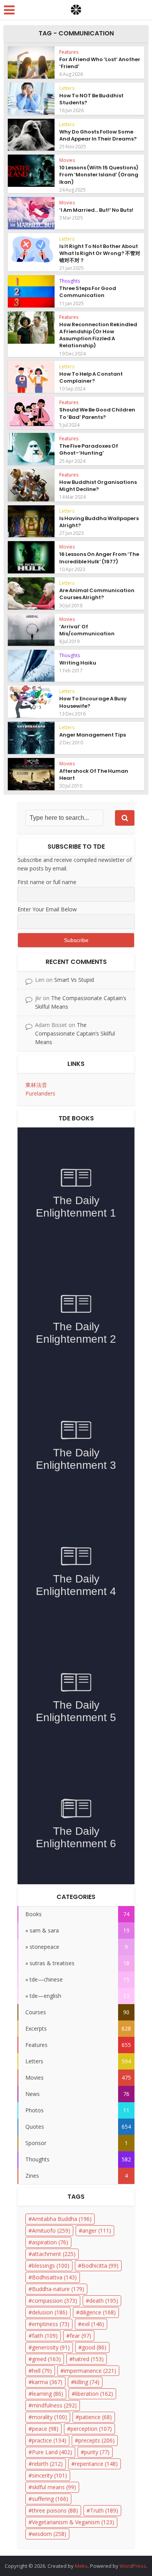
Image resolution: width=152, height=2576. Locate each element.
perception (91, 2429)
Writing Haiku (78, 663)
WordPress (133, 2566)
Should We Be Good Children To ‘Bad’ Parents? (97, 413)
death (104, 2301)
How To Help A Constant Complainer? (91, 377)
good (94, 2347)
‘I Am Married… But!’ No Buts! (96, 210)
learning (48, 2394)
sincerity (49, 2475)
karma (47, 2382)
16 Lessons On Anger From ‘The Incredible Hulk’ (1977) (99, 558)
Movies (67, 160)
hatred (88, 2359)
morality (49, 2417)
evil (93, 2324)
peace (45, 2429)
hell (42, 2371)
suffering (50, 2499)
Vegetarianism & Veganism (73, 2522)
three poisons (55, 2510)
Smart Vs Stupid (74, 980)
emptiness (51, 2324)
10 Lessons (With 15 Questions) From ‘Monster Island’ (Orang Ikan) (99, 175)
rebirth (47, 2464)
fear (80, 2336)
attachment (54, 2254)
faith (45, 2336)
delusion (50, 2312)
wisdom (49, 2534)
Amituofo (51, 2230)
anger (97, 2230)
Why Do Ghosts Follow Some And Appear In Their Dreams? (98, 135)
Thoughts (70, 281)
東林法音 (36, 1085)
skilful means (54, 2487)
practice (49, 2440)
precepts (96, 2440)
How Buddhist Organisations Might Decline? (98, 486)
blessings (51, 2266)
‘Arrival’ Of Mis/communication (87, 630)
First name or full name (47, 882)
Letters (67, 88)
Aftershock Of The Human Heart (94, 775)
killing (87, 2382)
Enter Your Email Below (47, 909)
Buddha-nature (58, 2289)
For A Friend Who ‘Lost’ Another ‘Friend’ (100, 63)
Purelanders (40, 1093)
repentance (96, 2464)
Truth (104, 2510)
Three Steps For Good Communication (88, 292)
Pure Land (52, 2452)
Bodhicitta (100, 2266)
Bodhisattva (54, 2277)
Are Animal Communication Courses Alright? (97, 594)
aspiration (50, 2242)
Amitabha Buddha (62, 2219)
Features (69, 52)
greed (46, 2359)
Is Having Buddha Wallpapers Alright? (99, 522)
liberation (94, 2394)
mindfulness (54, 2405)
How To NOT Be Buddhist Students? (91, 99)
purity (97, 2452)
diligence (98, 2312)
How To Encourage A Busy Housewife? (93, 702)
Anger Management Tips (93, 735)
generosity (51, 2347)
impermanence (90, 2371)
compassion (55, 2301)
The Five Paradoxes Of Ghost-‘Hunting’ (89, 449)
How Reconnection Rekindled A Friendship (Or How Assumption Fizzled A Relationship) (98, 335)
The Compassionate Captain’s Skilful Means (75, 1033)
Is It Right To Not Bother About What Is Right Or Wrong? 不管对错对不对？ (100, 253)
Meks (81, 2566)
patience (95, 2417)
